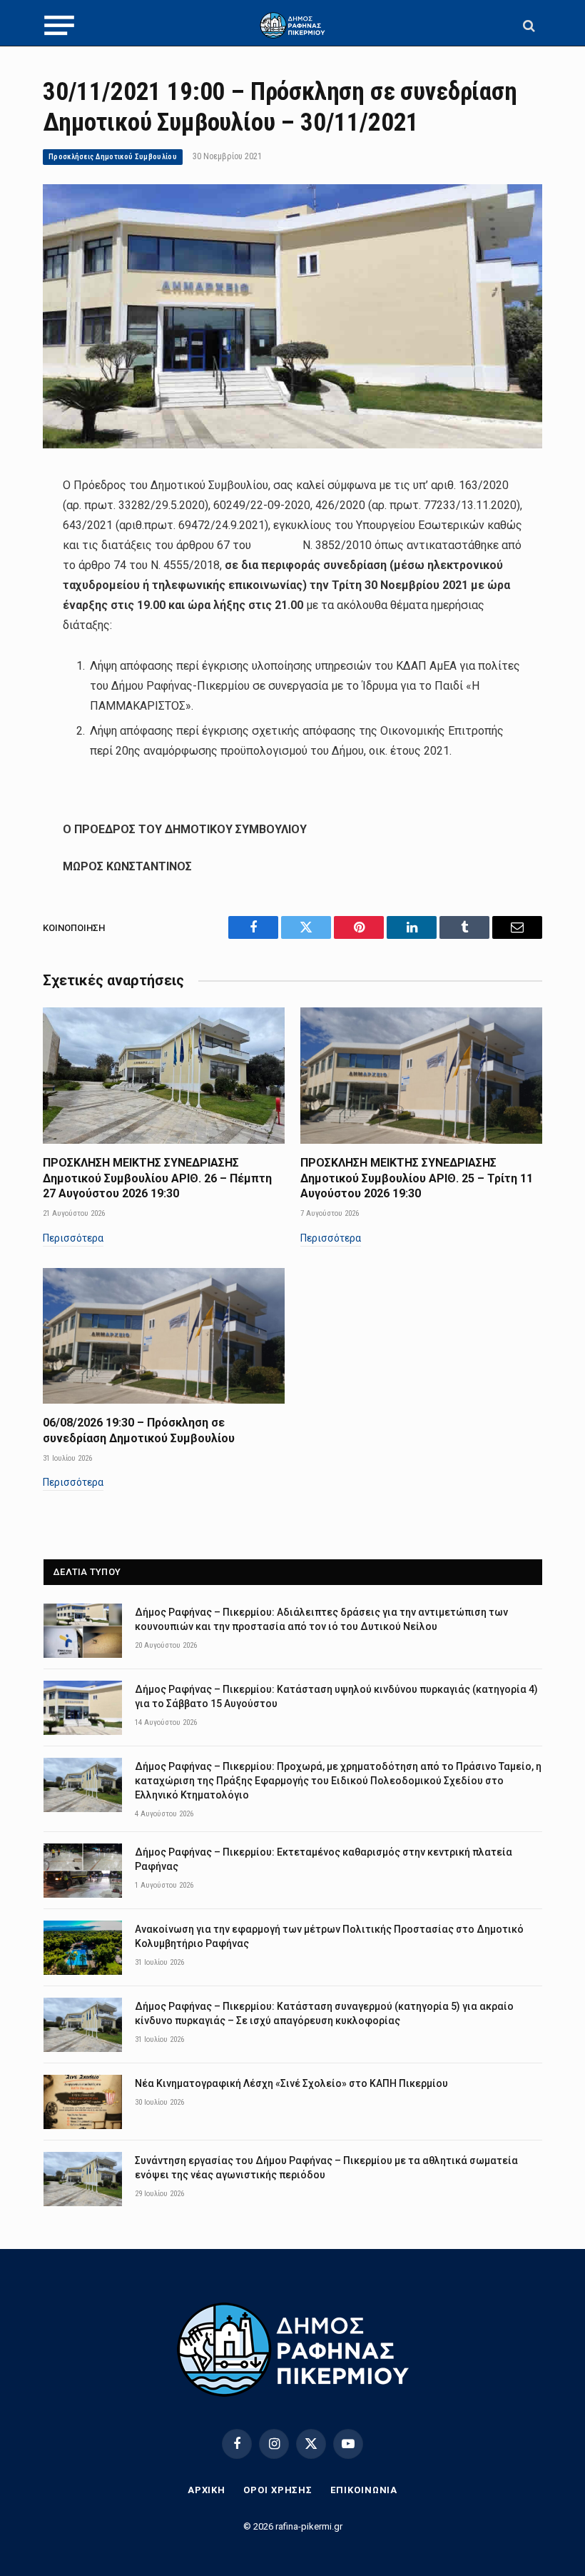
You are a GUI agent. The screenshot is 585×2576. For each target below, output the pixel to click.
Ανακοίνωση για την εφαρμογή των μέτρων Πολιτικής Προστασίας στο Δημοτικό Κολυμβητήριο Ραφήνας (329, 1936)
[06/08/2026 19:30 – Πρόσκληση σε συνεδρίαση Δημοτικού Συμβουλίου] (164, 1336)
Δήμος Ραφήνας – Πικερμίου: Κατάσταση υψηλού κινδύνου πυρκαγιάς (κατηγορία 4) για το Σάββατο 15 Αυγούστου (336, 1696)
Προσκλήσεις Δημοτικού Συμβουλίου (113, 157)
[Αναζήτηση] (528, 25)
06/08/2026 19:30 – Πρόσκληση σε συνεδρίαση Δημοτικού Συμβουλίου (139, 1430)
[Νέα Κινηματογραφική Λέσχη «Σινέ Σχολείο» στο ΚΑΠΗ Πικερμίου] (83, 2102)
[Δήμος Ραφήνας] (292, 25)
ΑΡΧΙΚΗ (207, 2490)
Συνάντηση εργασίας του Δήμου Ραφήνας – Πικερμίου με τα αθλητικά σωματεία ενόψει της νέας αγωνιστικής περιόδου (326, 2168)
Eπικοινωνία (364, 2490)
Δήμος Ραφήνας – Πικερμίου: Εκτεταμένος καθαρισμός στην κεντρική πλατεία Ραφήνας (324, 1859)
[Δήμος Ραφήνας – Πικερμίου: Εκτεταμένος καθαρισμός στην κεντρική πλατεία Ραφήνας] (83, 1871)
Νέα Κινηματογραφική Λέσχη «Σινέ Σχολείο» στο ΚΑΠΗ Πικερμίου (291, 2083)
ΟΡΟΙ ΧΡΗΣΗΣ (278, 2490)
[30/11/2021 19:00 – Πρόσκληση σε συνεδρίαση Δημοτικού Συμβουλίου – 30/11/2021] (292, 445)
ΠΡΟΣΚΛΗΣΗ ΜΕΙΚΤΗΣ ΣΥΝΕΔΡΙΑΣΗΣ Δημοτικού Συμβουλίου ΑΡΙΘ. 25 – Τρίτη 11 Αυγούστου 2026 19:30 (417, 1178)
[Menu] (59, 26)
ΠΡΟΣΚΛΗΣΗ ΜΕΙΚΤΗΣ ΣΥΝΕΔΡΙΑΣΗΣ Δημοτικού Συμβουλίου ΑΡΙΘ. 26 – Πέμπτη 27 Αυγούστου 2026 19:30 (157, 1178)
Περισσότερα (73, 1238)
